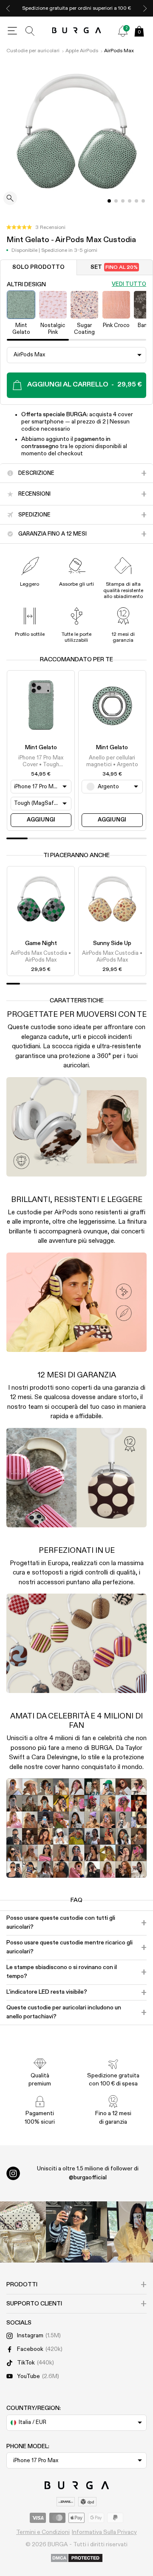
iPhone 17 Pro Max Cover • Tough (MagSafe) (41, 762)
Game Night (41, 943)
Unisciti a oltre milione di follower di (88, 2173)
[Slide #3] (130, 201)
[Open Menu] (12, 31)
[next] (145, 8)
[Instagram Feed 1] (76, 2232)
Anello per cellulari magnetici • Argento (112, 761)
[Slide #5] (143, 201)
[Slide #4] (136, 201)
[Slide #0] (109, 201)
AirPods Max (119, 51)
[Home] (77, 31)
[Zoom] (10, 199)
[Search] (30, 31)
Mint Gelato (41, 748)
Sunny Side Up (112, 943)
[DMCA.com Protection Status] (77, 2559)
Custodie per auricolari (33, 51)
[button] (36, 228)
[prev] (8, 8)
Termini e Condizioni (43, 2532)
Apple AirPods (82, 51)
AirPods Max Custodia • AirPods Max (41, 957)
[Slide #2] (123, 201)
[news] (123, 31)
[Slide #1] (116, 201)
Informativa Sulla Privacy (104, 2532)
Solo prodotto (38, 267)
